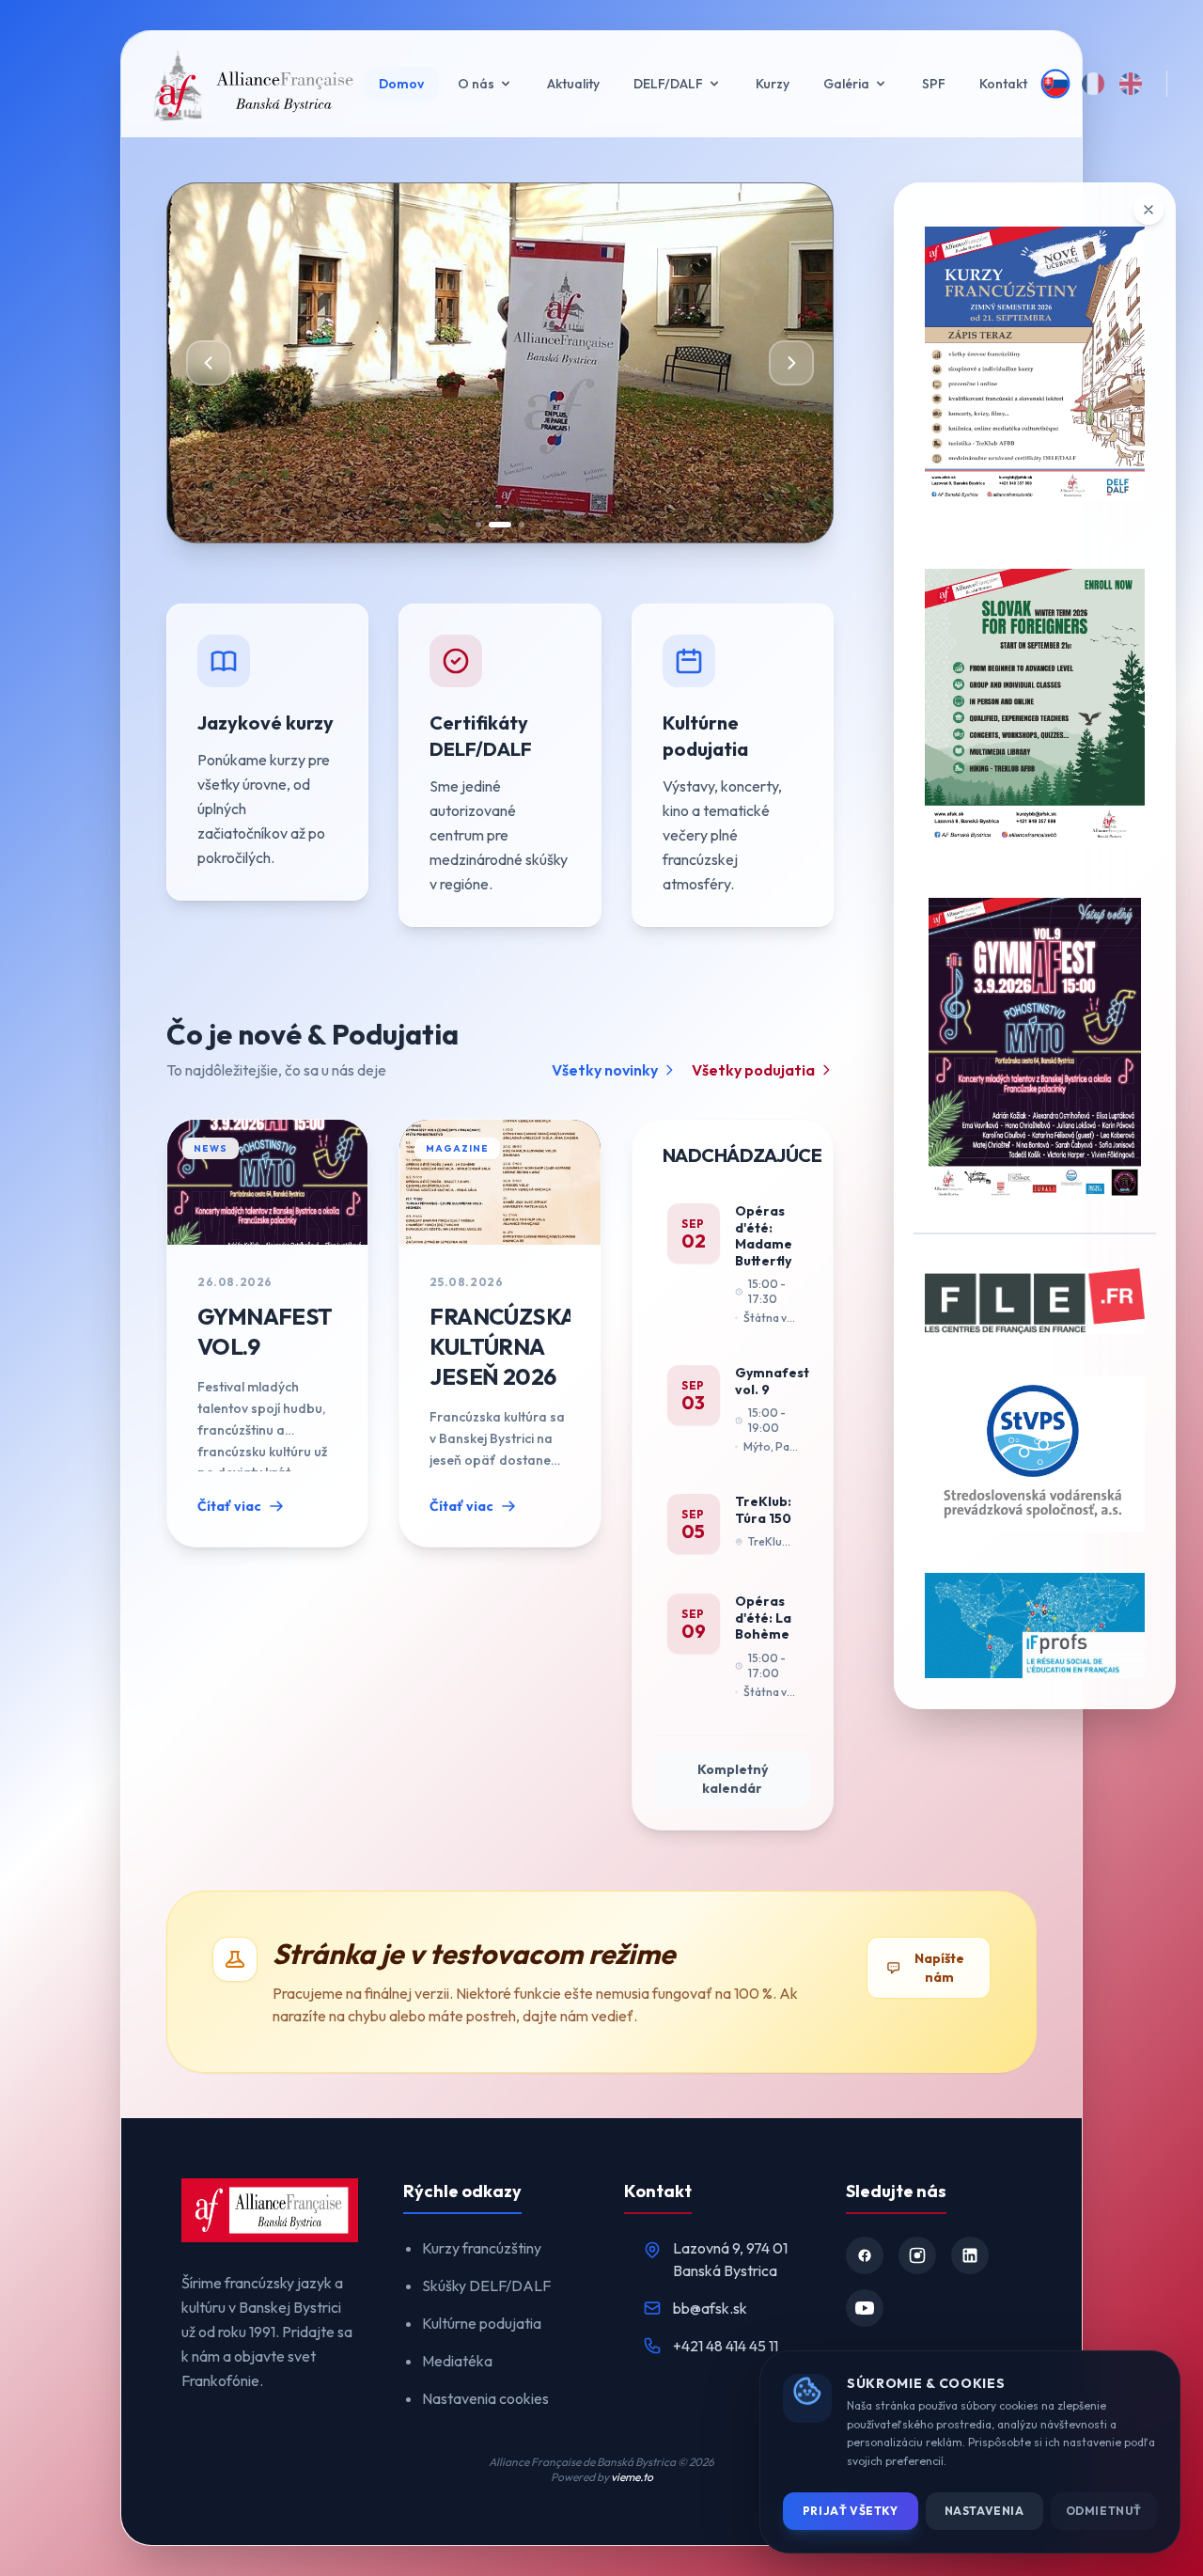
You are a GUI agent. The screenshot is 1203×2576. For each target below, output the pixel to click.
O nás (476, 84)
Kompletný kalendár (733, 1779)
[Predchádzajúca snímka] (209, 363)
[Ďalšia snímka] (791, 363)
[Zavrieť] (1148, 210)
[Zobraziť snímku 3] (522, 525)
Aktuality (573, 84)
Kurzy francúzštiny (482, 2248)
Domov (401, 84)
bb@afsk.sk (710, 2308)
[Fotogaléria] (601, 363)
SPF (934, 84)
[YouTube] (865, 2308)
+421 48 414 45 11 (726, 2346)
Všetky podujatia (753, 1070)
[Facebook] (865, 2255)
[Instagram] (917, 2255)
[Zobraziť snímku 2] (500, 525)
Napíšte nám (939, 1968)
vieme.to (632, 2477)
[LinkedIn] (970, 2255)
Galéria (846, 84)
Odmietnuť (1104, 2511)
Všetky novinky (605, 1070)
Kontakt (1003, 84)
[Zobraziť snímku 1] (478, 525)
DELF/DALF (668, 84)
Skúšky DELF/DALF (486, 2285)
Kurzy (773, 84)
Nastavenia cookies (485, 2398)
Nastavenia (984, 2511)
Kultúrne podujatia (482, 2323)
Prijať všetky (851, 2511)
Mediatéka (457, 2361)
